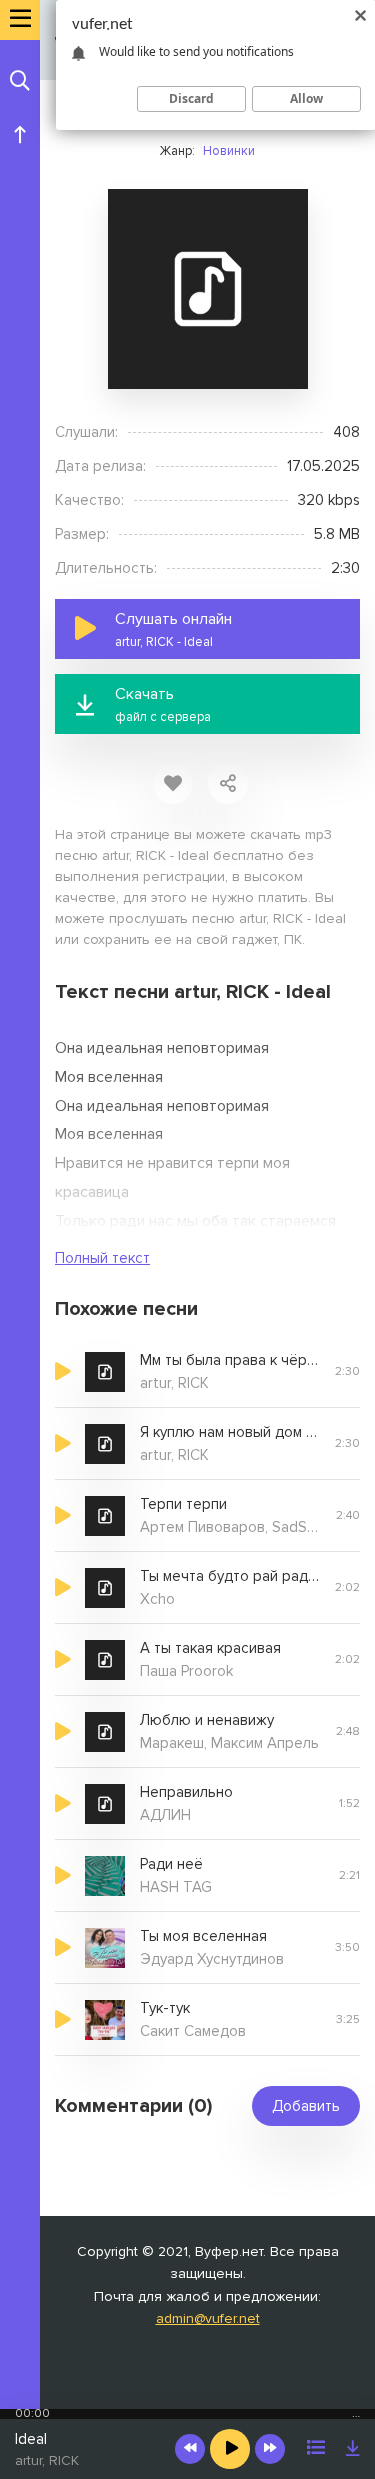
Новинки (229, 151)
